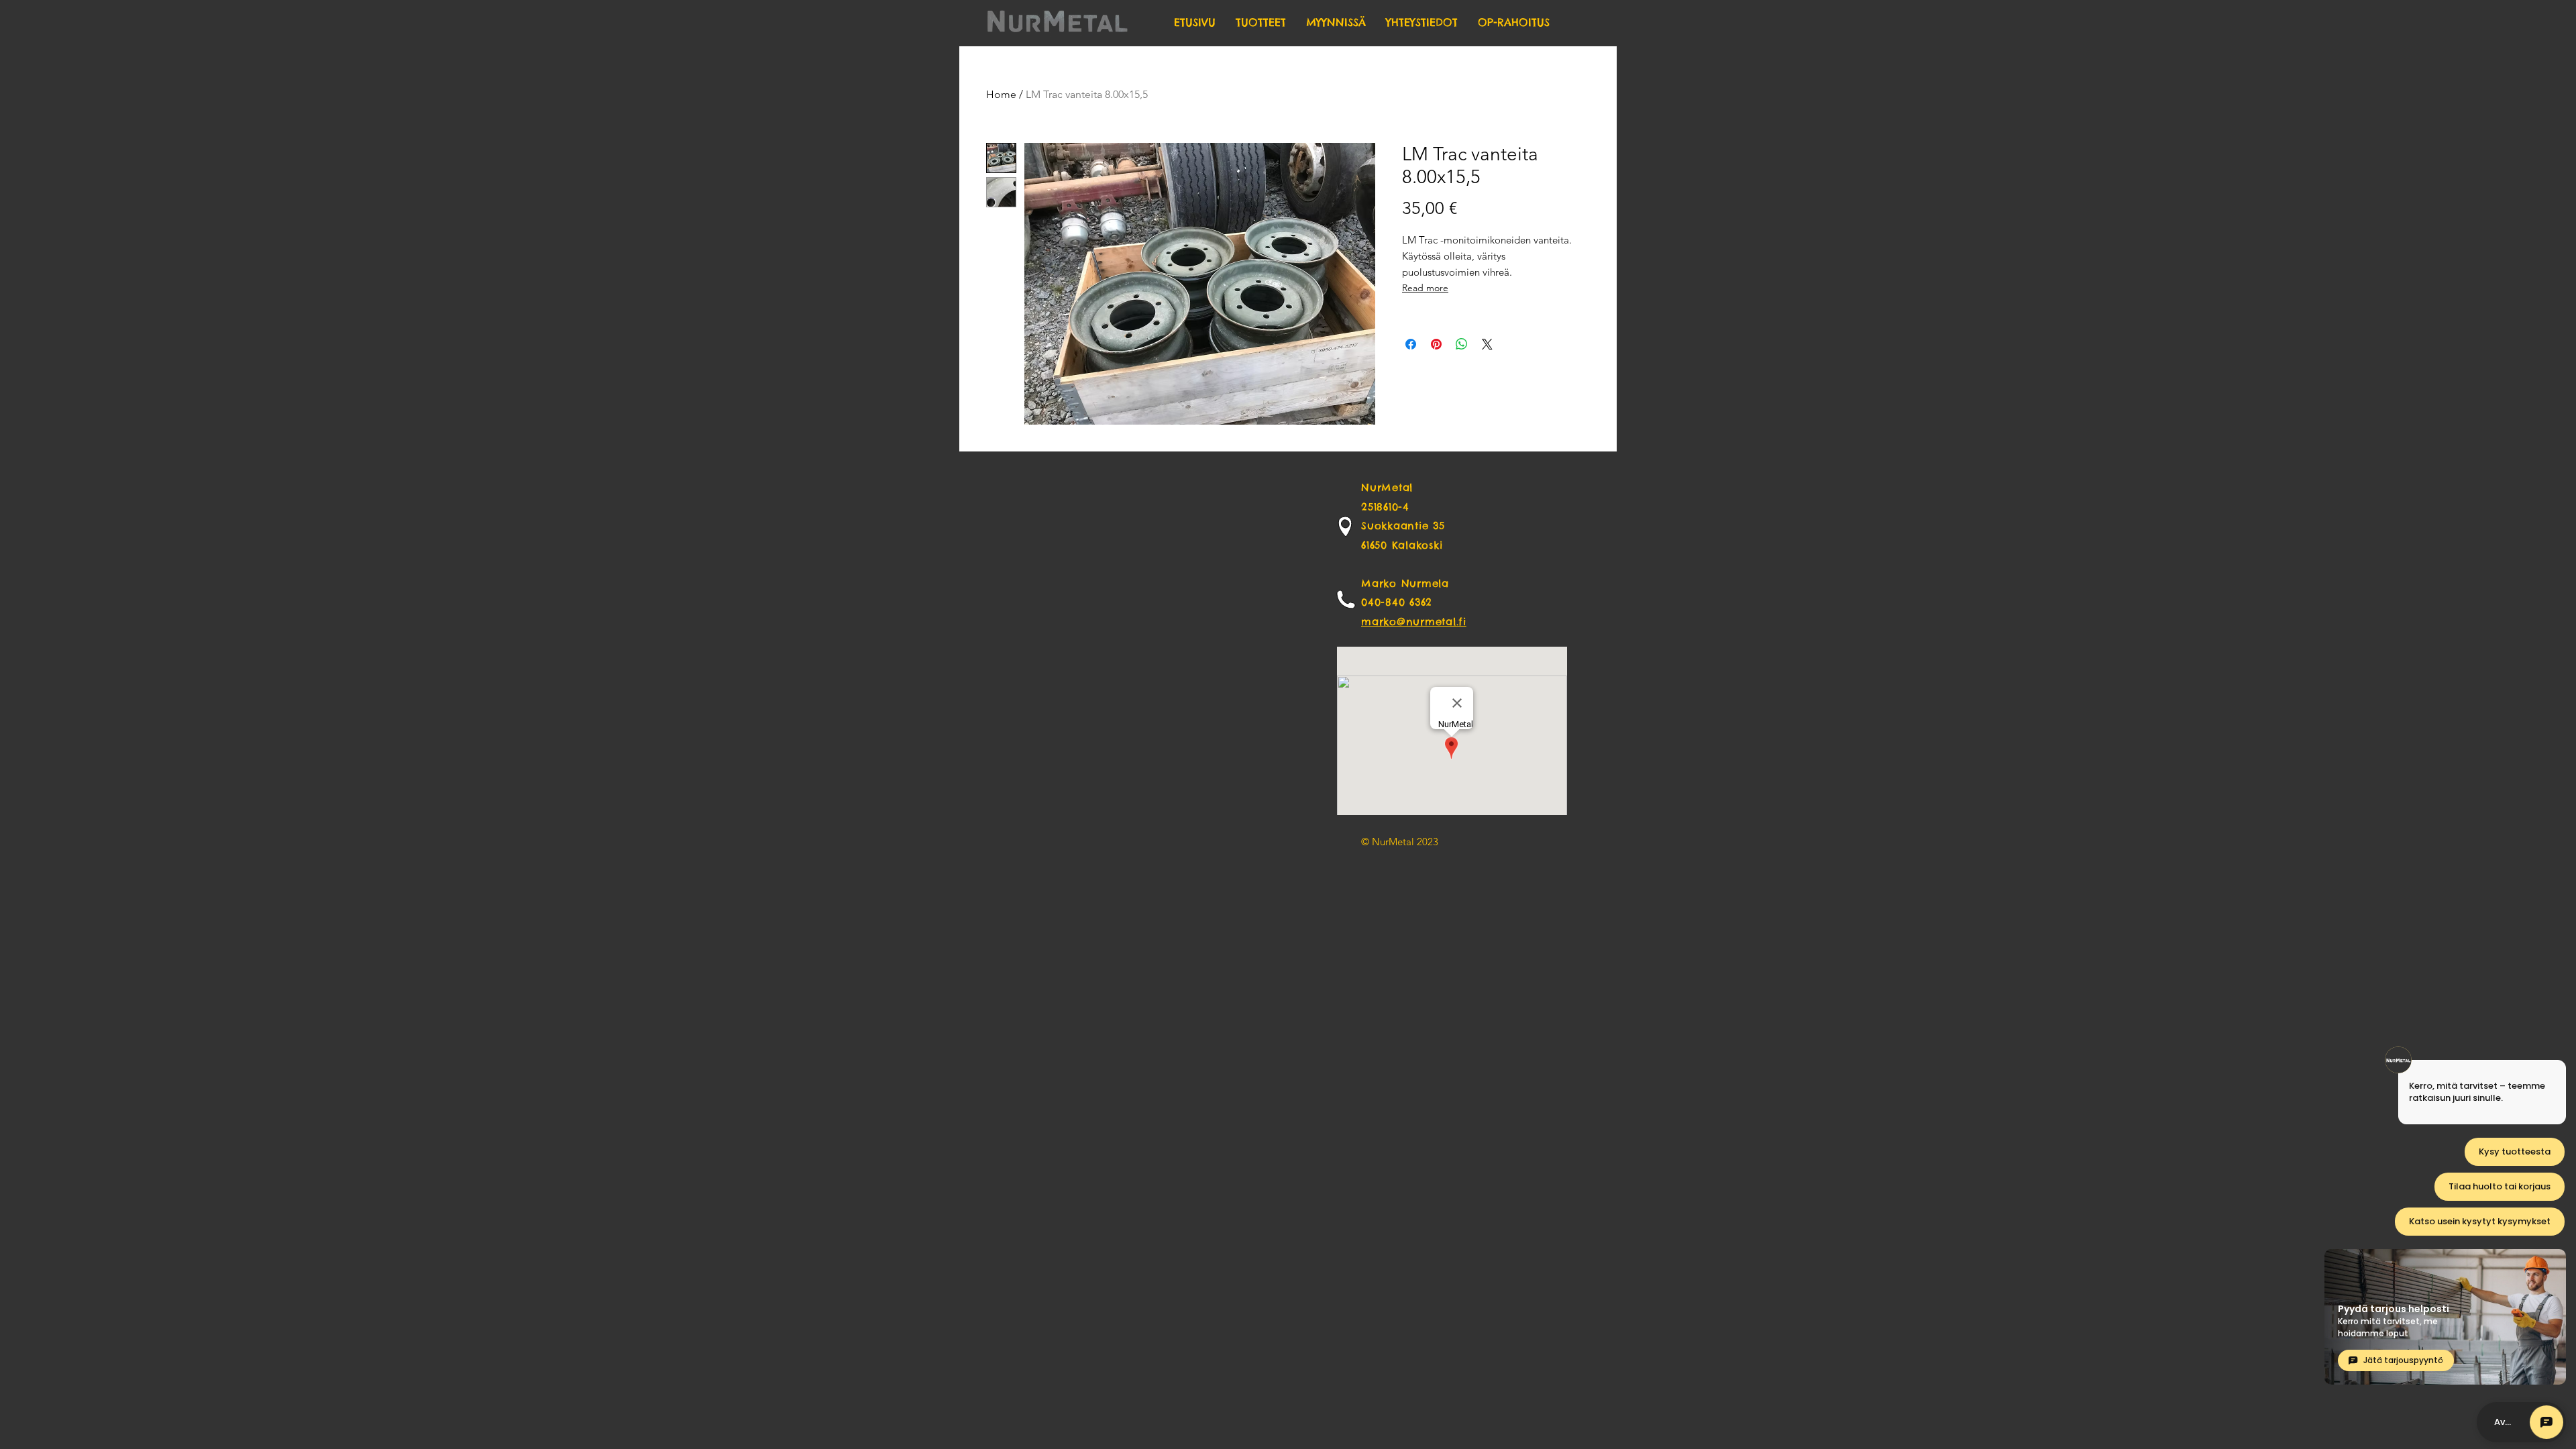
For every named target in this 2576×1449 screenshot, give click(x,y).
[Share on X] (1487, 344)
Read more (1425, 288)
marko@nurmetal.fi (1414, 622)
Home (1001, 94)
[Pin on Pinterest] (1436, 344)
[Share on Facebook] (1411, 344)
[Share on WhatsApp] (1462, 344)
